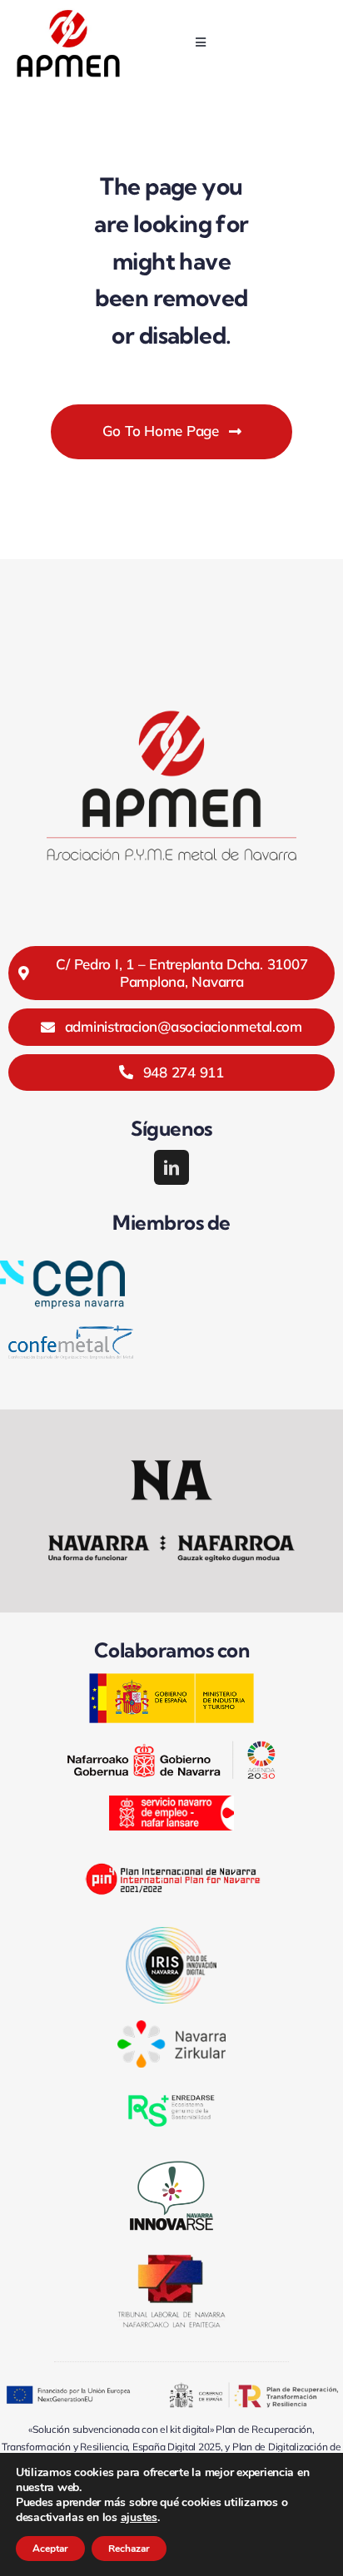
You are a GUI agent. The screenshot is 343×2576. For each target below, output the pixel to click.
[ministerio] (171, 1679)
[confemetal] (71, 1333)
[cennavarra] (62, 1268)
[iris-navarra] (171, 1934)
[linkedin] (171, 1167)
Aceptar (50, 2549)
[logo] (68, 15)
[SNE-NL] (171, 1803)
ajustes (139, 2518)
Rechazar (129, 2549)
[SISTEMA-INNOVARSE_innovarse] (171, 2161)
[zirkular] (171, 2027)
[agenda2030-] (171, 1748)
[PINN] (171, 1854)
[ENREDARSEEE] (171, 2091)
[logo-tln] (171, 2261)
